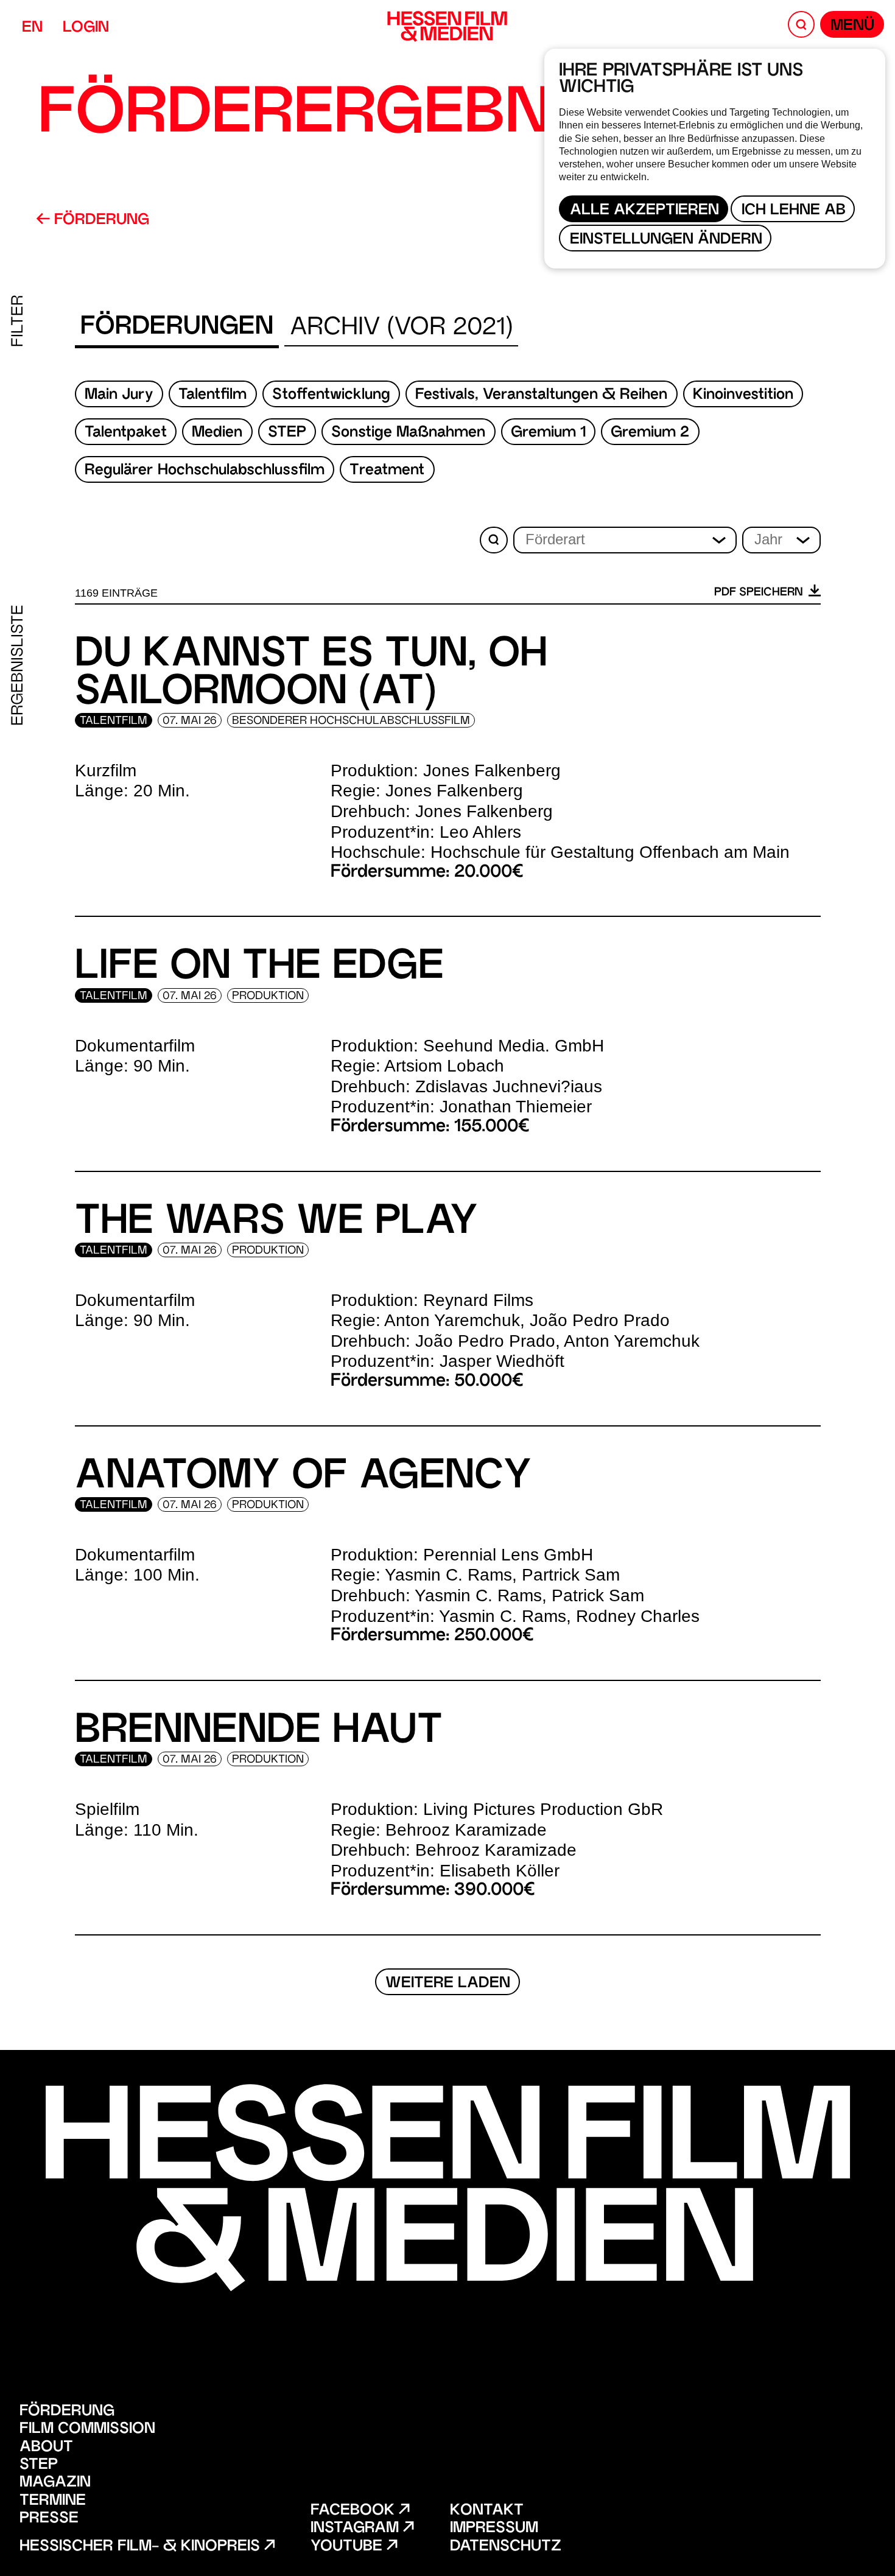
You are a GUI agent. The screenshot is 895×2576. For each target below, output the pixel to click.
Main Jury (119, 395)
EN (32, 28)
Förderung (100, 221)
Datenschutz (506, 2547)
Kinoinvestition (743, 395)
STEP (287, 433)
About (46, 2448)
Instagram (357, 2529)
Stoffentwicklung (331, 395)
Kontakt (487, 2511)
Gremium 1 (548, 433)
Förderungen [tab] (177, 328)
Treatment (387, 471)
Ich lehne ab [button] (794, 211)
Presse (49, 2519)
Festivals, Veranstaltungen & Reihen (541, 395)
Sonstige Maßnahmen (408, 433)
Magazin (55, 2483)
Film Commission (87, 2430)
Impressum (494, 2529)
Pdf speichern (760, 593)
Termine (53, 2501)
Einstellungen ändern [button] (666, 240)
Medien (217, 433)
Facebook (355, 2511)
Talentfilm (212, 395)
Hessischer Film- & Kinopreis (142, 2547)
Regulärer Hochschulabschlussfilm (205, 471)
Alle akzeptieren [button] (644, 211)
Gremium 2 (650, 433)
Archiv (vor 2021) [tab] (401, 328)
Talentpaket (126, 433)
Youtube (349, 2547)
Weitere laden (448, 1984)
